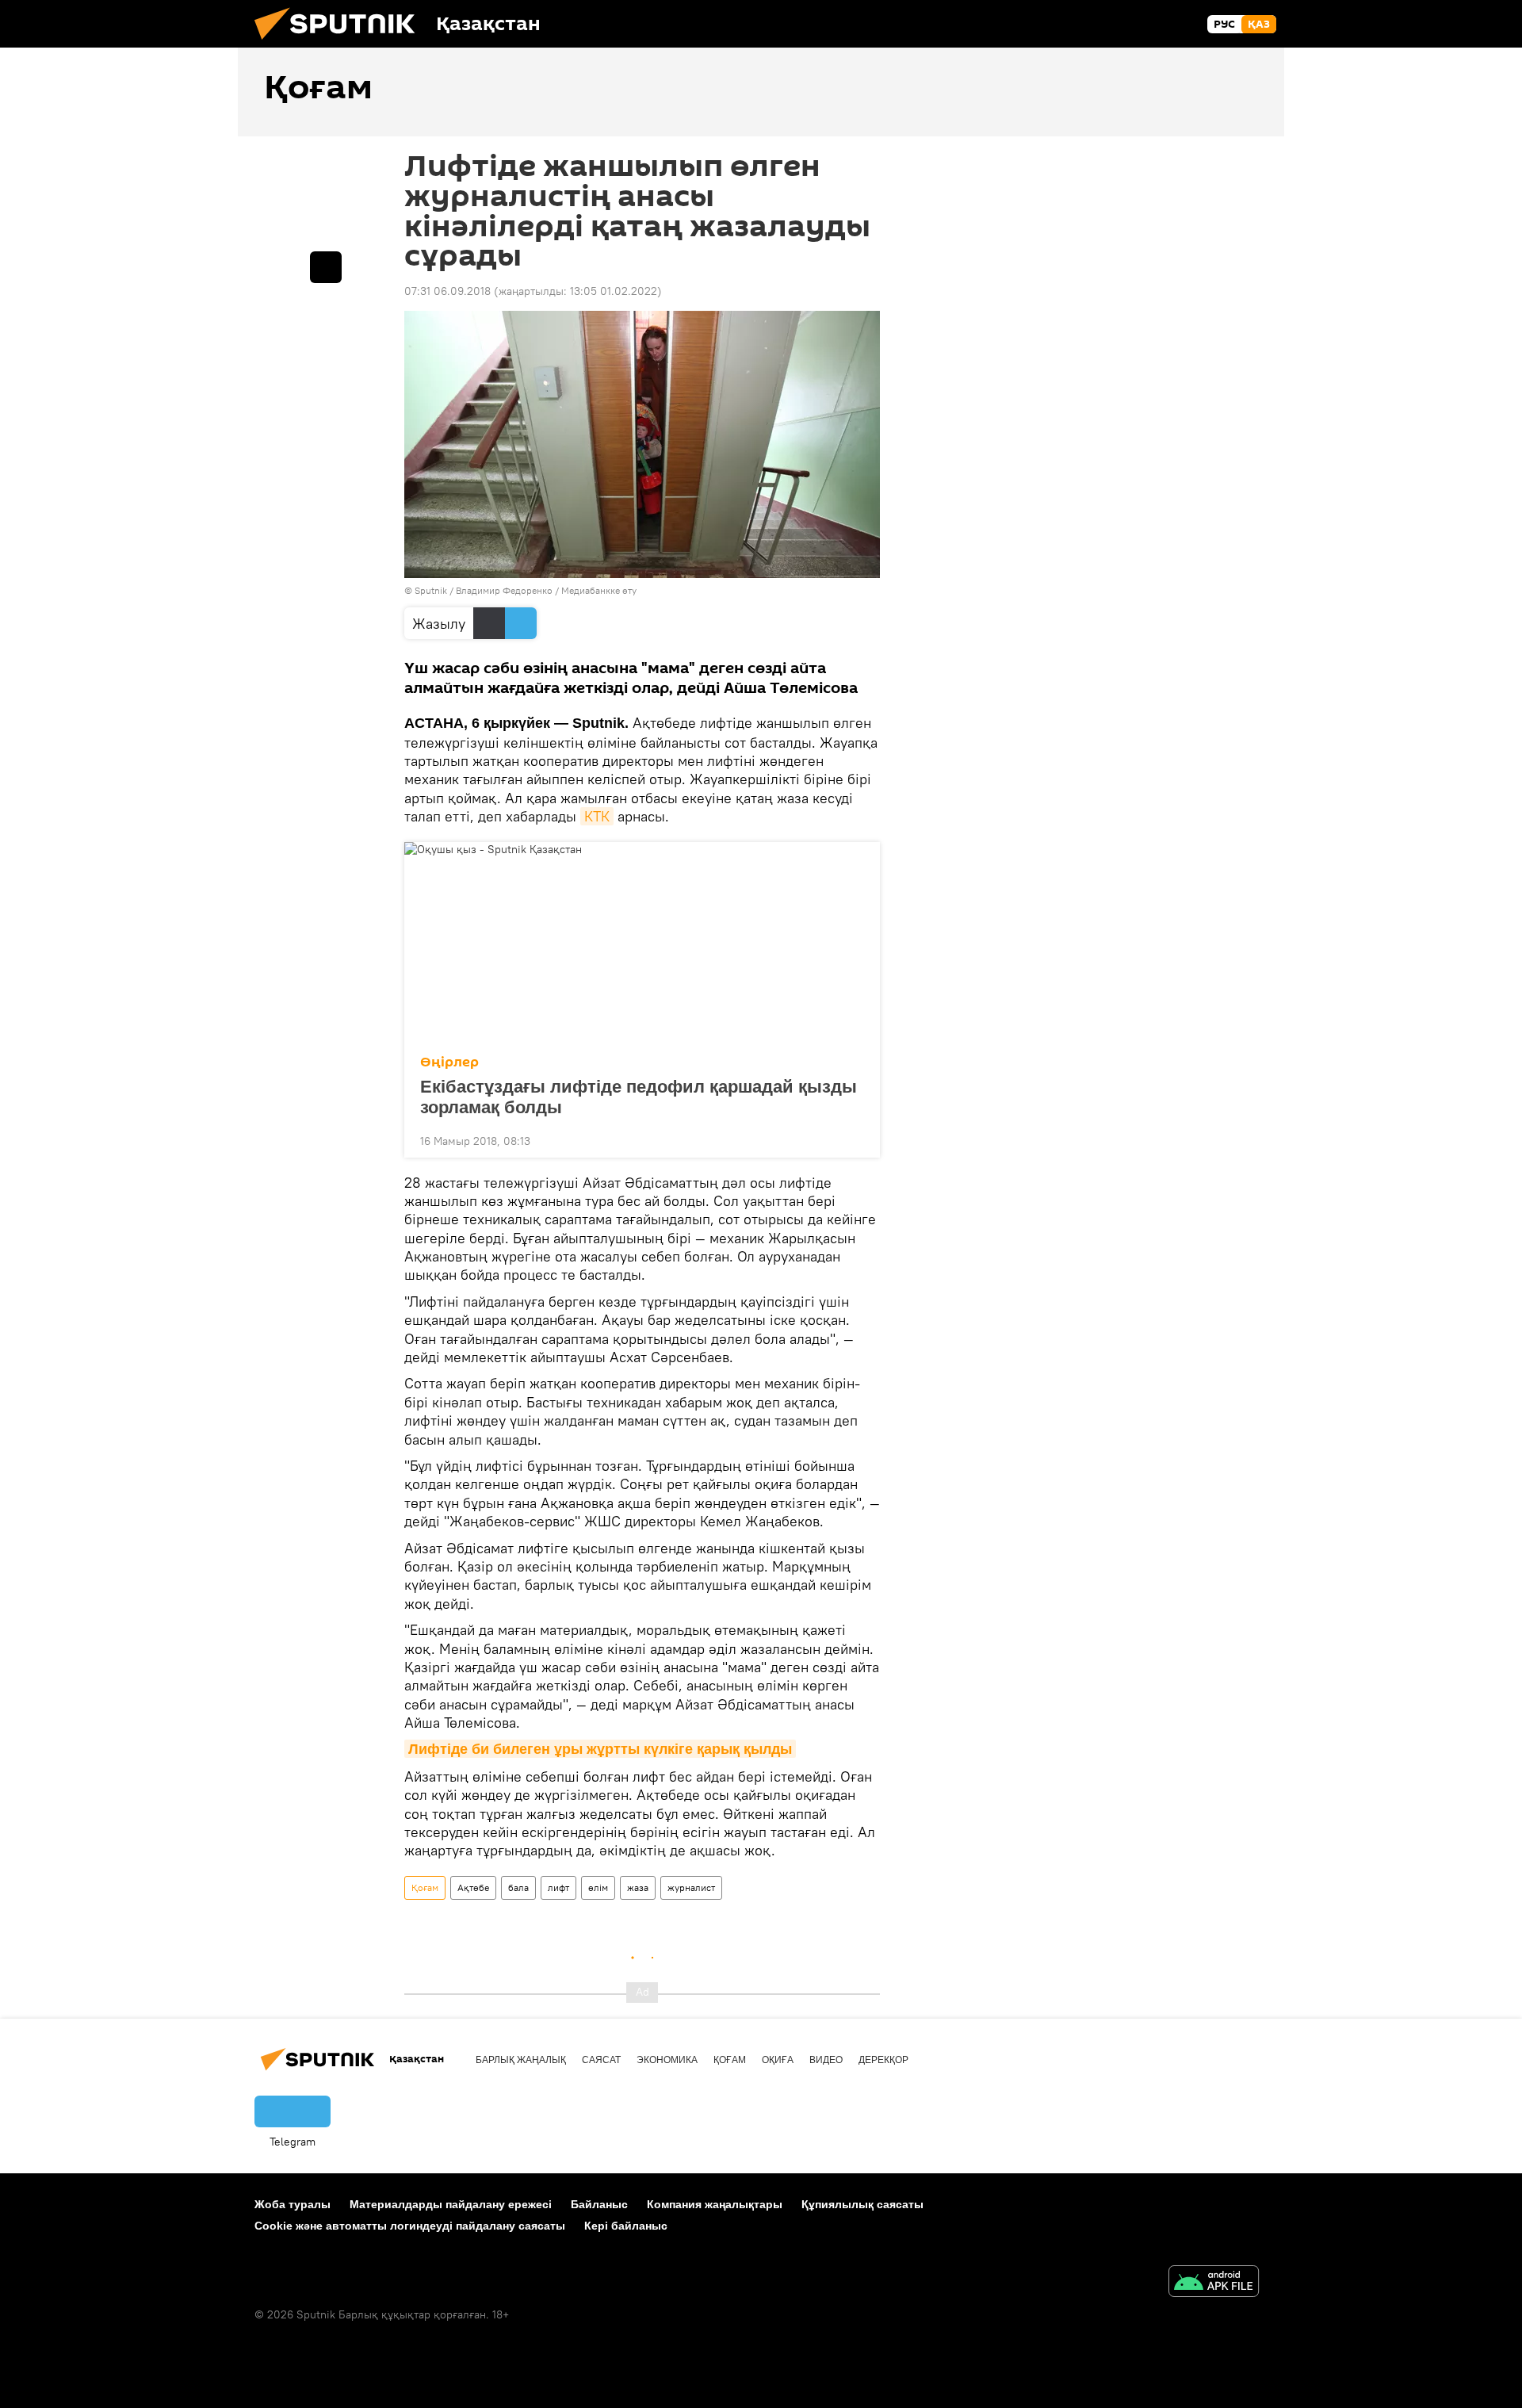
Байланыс (599, 2204)
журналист (691, 1887)
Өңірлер (449, 1062)
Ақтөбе (473, 1887)
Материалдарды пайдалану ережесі (451, 2204)
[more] (855, 1139)
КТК (597, 816)
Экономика (667, 2060)
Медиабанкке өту (599, 590)
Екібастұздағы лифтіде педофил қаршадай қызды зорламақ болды (639, 1097)
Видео (826, 2060)
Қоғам (425, 1887)
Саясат (601, 2060)
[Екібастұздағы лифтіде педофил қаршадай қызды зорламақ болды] (642, 944)
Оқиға (778, 2060)
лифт (558, 1887)
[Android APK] (1214, 2283)
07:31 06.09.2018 (447, 291)
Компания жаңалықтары (715, 2204)
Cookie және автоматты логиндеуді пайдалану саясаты (410, 2226)
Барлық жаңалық (521, 2060)
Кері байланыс (626, 2226)
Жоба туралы (293, 2204)
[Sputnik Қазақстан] (341, 44)
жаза (638, 1887)
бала (518, 1887)
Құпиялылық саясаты (862, 2204)
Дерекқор (883, 2060)
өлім (598, 1887)
